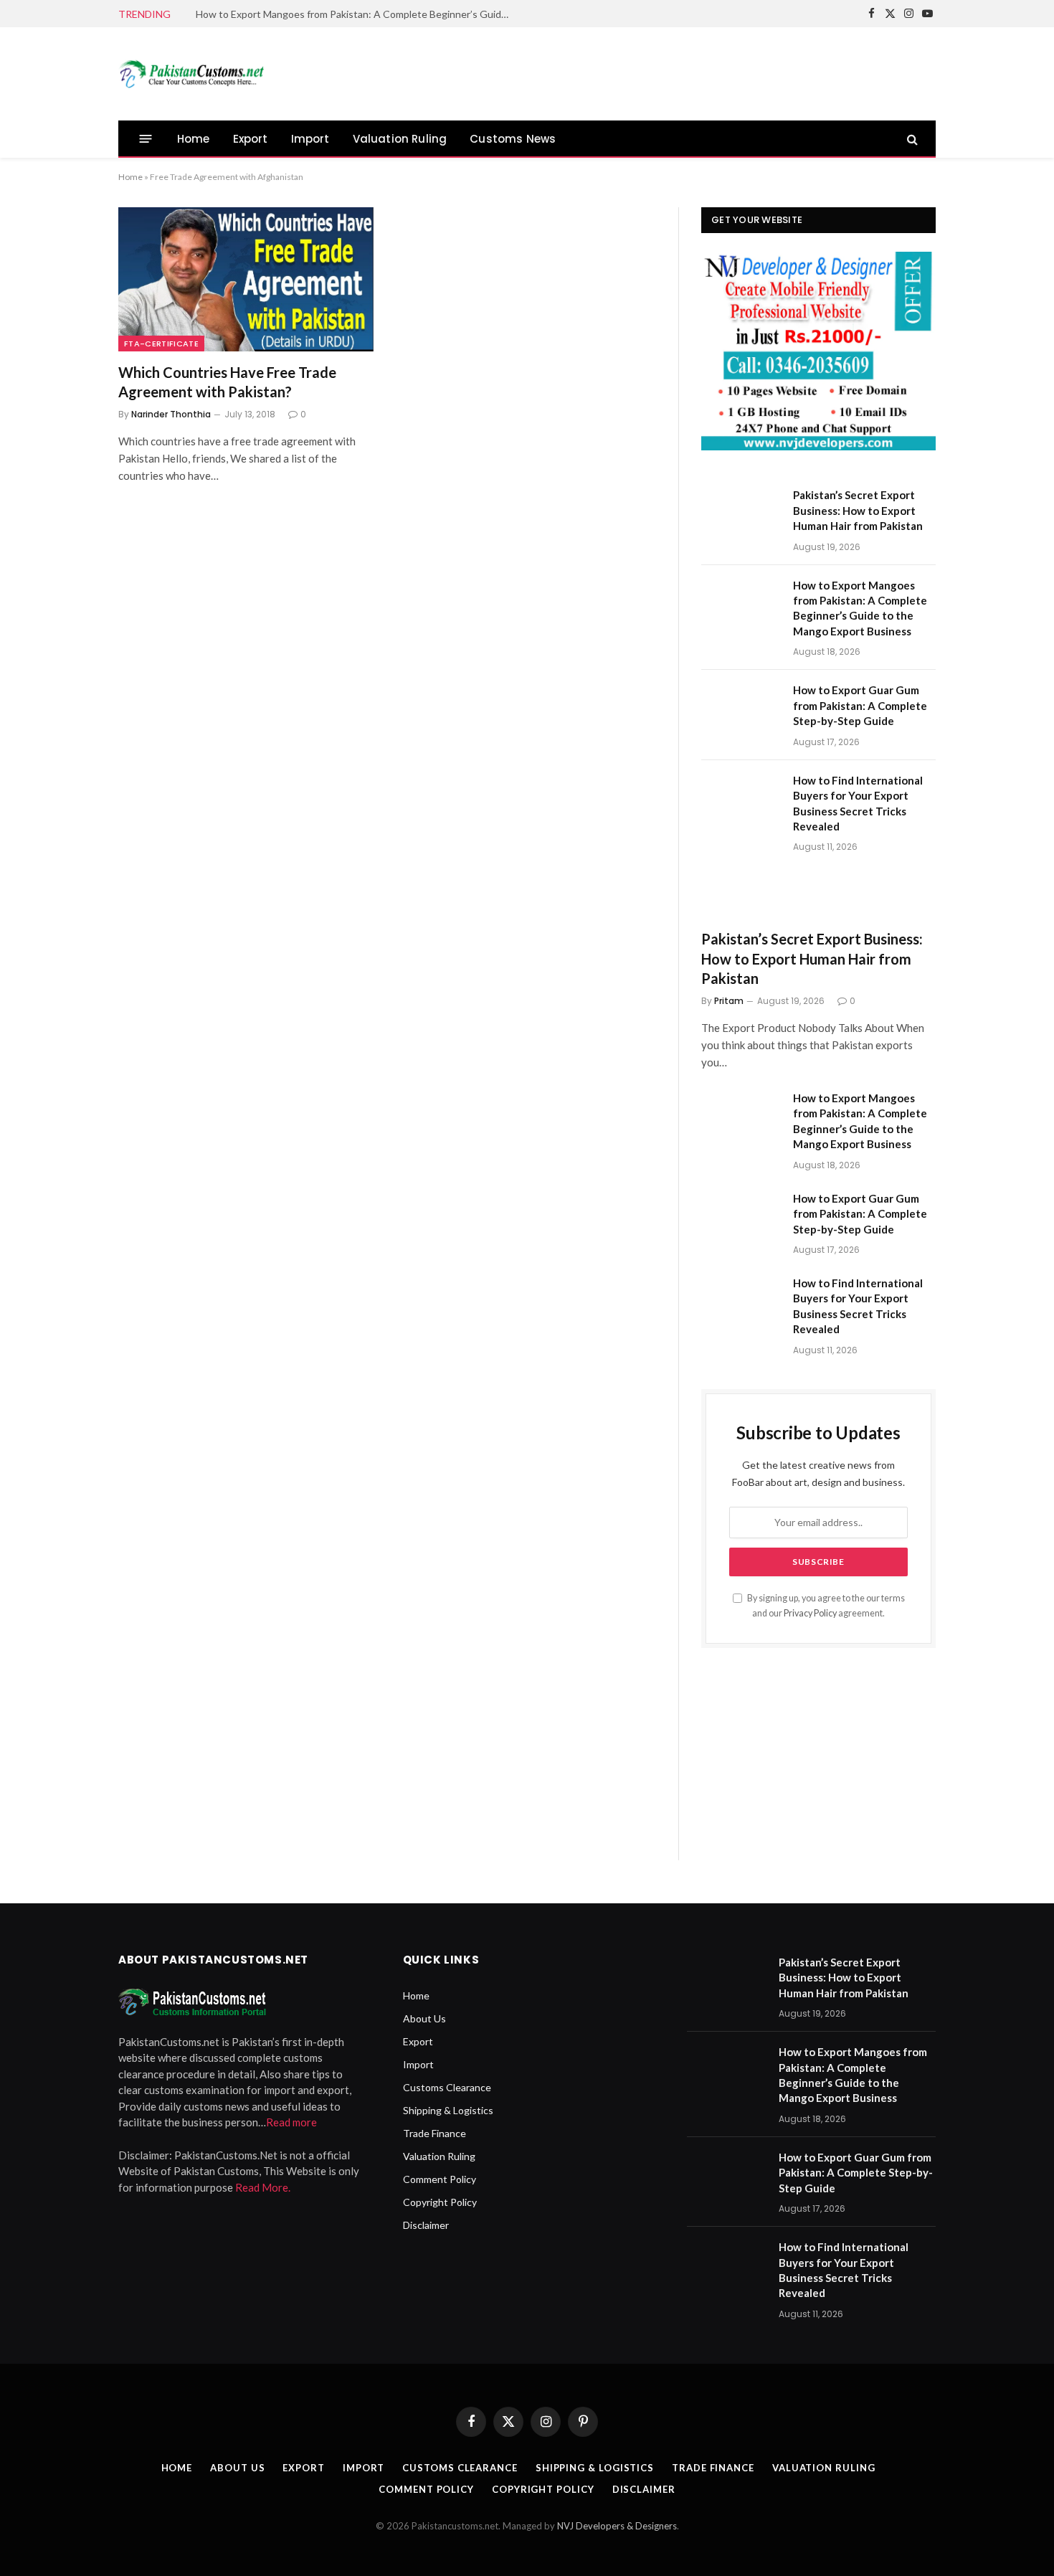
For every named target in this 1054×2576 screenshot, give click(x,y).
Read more (291, 2122)
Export (251, 139)
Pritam (729, 1001)
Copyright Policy (440, 2202)
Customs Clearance (447, 2087)
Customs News (513, 139)
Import (310, 139)
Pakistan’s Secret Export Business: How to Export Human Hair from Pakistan (858, 510)
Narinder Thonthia (171, 414)
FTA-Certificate (161, 344)
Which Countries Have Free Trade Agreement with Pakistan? (227, 382)
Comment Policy (440, 2179)
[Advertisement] (675, 72)
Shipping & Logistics (448, 2110)
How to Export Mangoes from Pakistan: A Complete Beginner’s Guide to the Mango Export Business (357, 14)
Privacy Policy (810, 1613)
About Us (424, 2018)
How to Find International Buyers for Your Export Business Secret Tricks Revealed (858, 803)
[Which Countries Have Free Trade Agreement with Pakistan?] (246, 279)
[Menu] (146, 139)
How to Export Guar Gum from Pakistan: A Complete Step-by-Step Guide (860, 705)
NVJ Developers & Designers (617, 2526)
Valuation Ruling (400, 139)
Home (194, 139)
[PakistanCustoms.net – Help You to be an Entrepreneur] (191, 74)
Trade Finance (435, 2133)
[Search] (911, 139)
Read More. (263, 2187)
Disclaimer (426, 2225)
